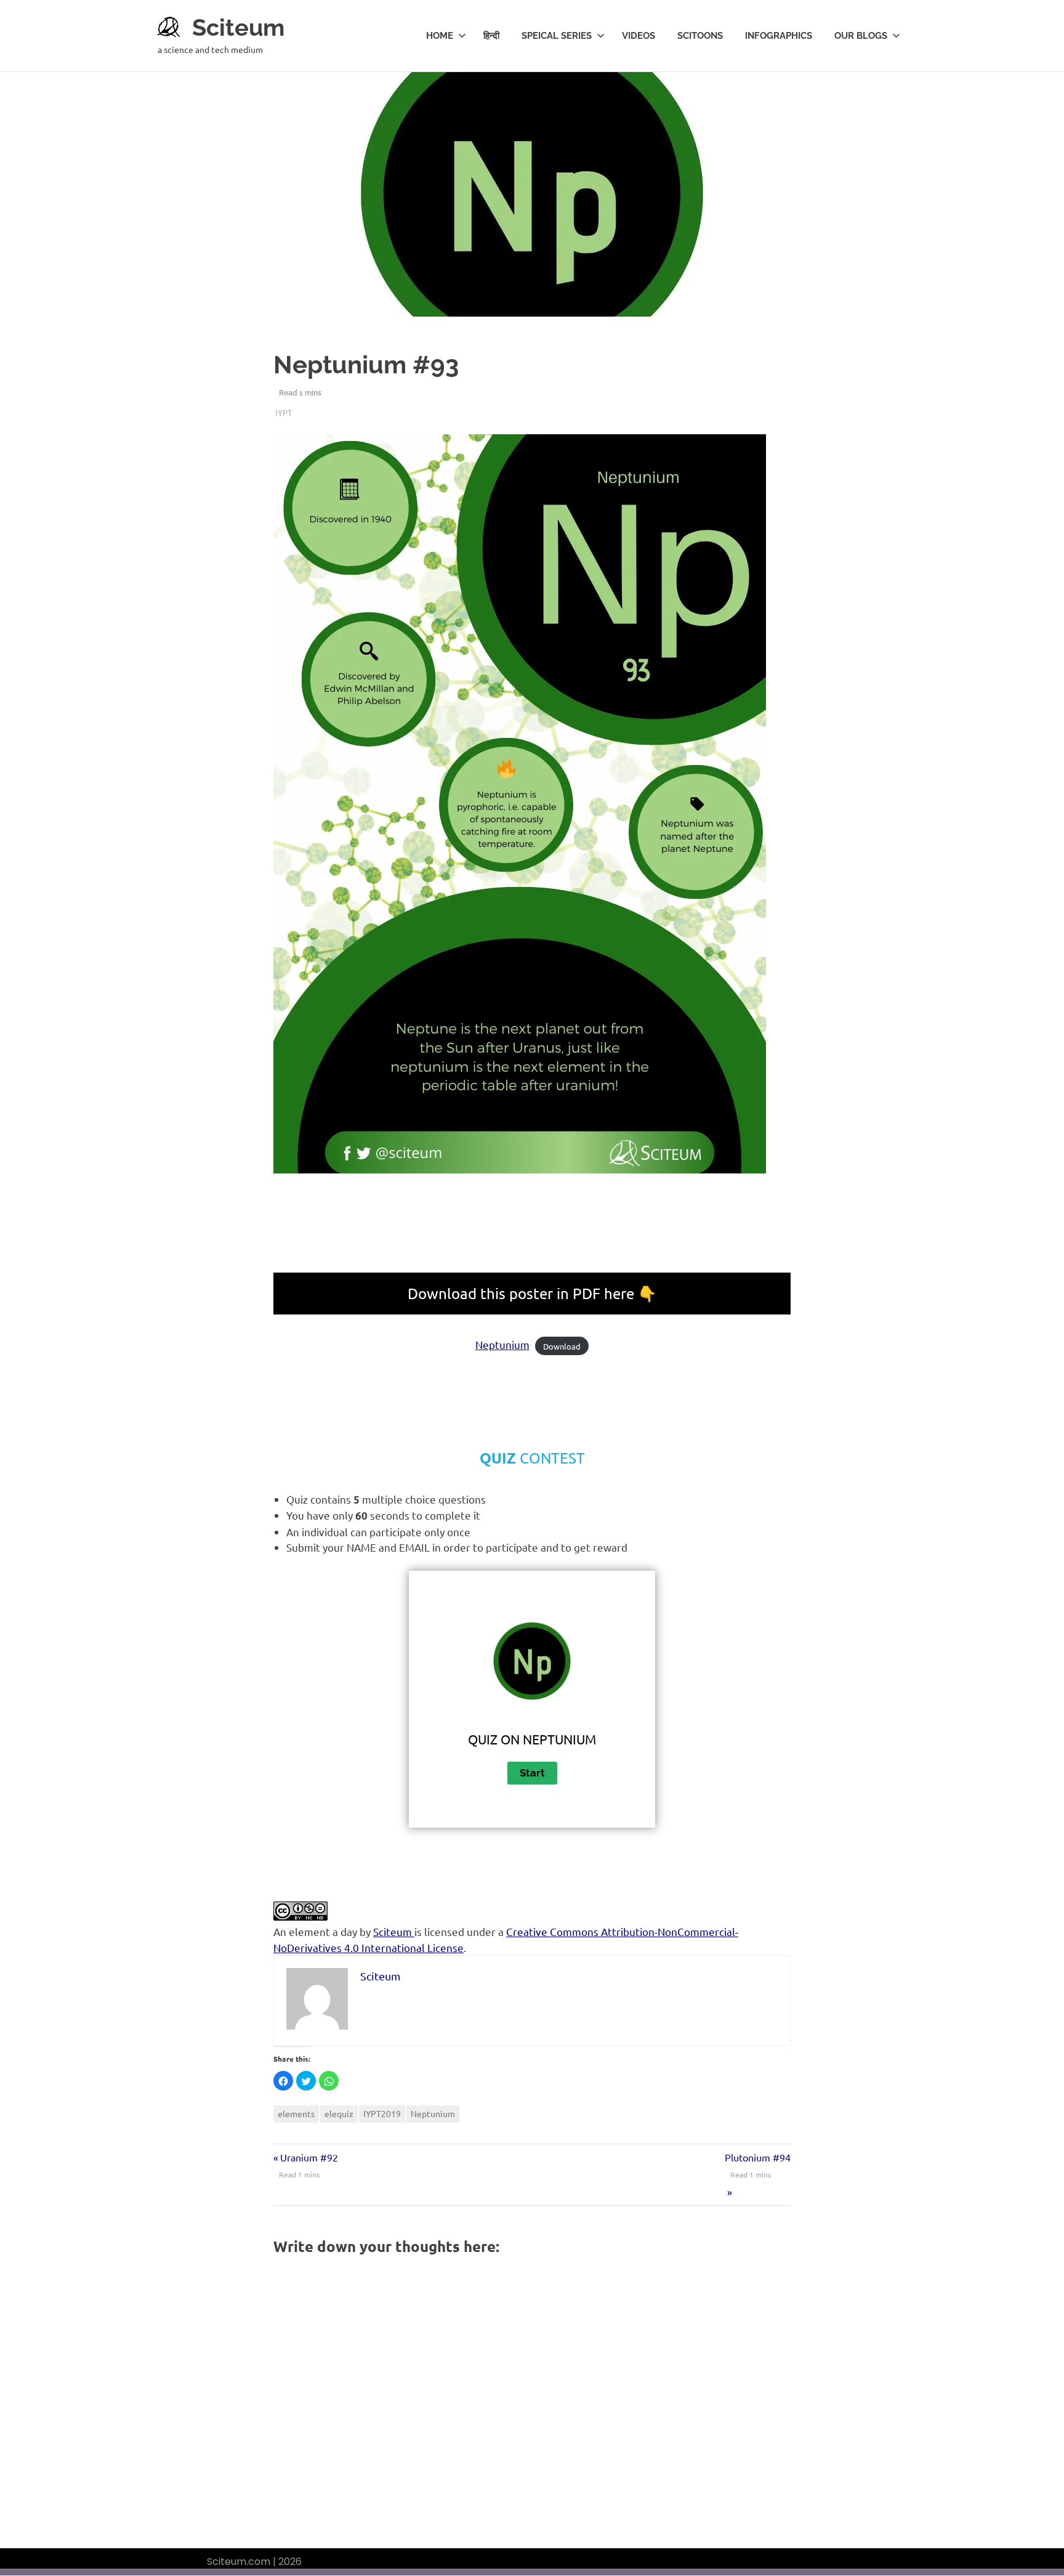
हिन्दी (491, 36)
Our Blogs (861, 36)
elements (296, 2113)
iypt (284, 412)
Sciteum (238, 27)
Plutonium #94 (758, 2157)
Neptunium (502, 1344)
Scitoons (700, 36)
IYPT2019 (382, 2113)
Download (562, 1346)
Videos (639, 36)
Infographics (779, 36)
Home (440, 36)
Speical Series (557, 36)
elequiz (339, 2113)
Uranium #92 (309, 2157)
